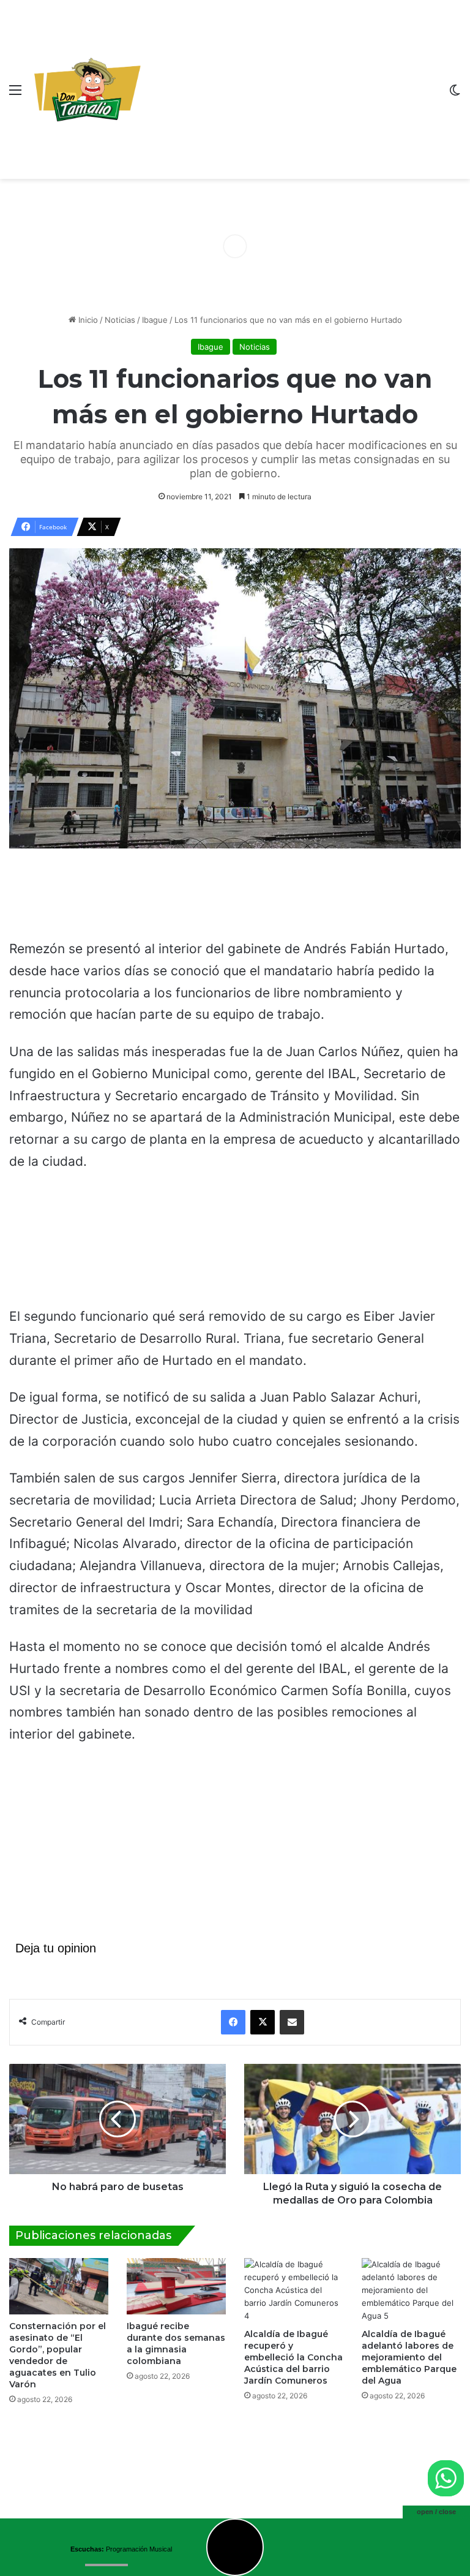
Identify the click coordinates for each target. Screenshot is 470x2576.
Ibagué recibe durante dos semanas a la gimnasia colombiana (176, 2344)
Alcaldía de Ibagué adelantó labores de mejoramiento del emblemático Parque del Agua (409, 2357)
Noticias (120, 320)
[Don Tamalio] (89, 89)
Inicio (87, 320)
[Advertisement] (293, 92)
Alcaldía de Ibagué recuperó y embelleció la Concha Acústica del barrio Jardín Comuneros (293, 2357)
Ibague (155, 320)
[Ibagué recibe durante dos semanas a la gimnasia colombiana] (176, 2286)
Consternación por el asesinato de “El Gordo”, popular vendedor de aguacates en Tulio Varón (58, 2355)
